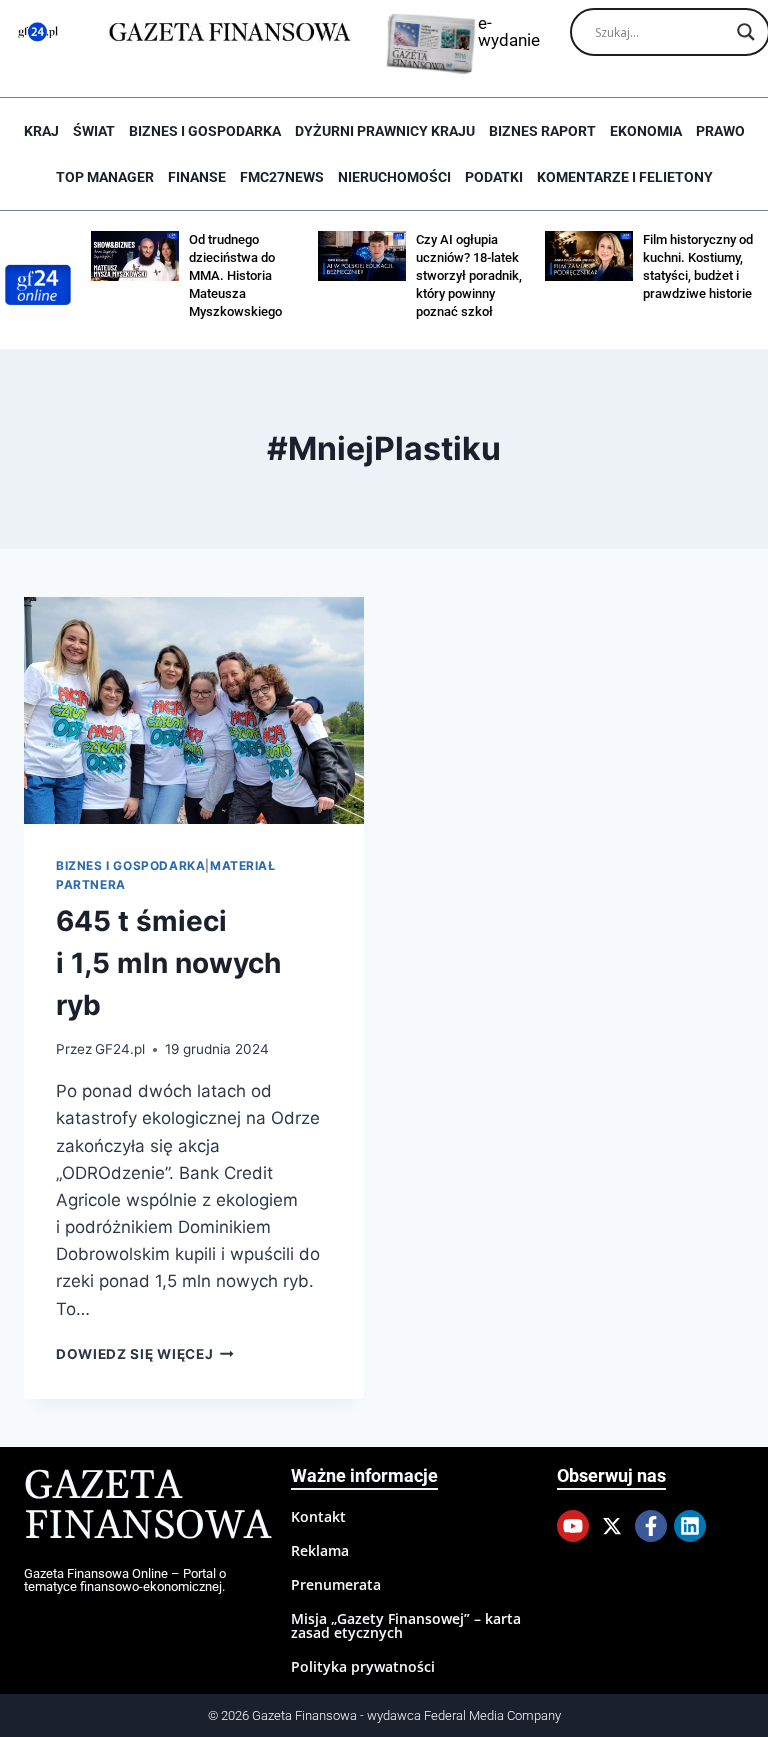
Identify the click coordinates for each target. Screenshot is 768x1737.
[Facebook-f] (651, 1526)
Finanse (197, 177)
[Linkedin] (690, 1526)
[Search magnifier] (746, 32)
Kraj (41, 131)
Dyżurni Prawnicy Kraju (385, 131)
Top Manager (105, 177)
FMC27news (282, 177)
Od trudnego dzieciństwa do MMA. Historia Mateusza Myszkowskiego (235, 275)
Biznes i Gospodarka (205, 131)
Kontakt (318, 1516)
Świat (94, 131)
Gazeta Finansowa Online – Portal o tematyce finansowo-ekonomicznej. (125, 1580)
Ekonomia (646, 131)
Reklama (320, 1550)
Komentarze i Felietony (625, 177)
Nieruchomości (394, 177)
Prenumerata (336, 1584)
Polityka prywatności (363, 1666)
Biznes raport (542, 131)
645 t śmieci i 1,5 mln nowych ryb (168, 963)
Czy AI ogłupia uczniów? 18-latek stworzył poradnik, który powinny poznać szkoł (469, 275)
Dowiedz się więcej (145, 1354)
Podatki (494, 177)
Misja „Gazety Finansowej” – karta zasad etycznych (406, 1625)
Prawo (720, 131)
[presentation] (194, 710)
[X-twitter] (612, 1526)
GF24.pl (120, 1049)
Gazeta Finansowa (147, 1506)
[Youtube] (573, 1526)
